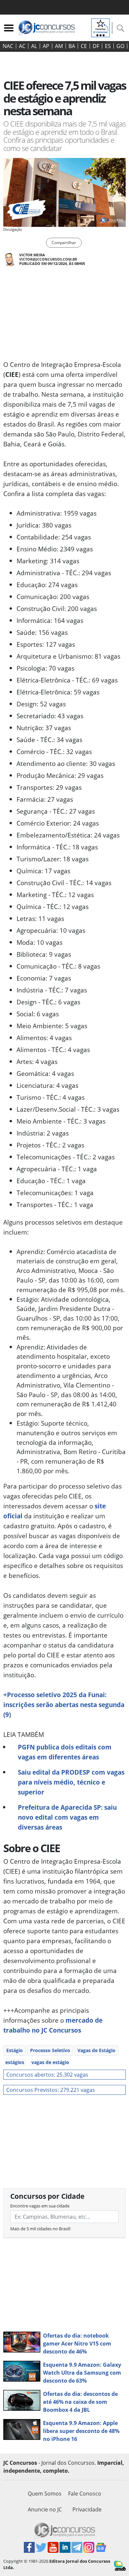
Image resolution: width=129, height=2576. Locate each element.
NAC (8, 46)
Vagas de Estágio (96, 2050)
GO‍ (120, 46)
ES (108, 46)
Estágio (15, 2050)
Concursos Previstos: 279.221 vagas (51, 2090)
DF (96, 46)
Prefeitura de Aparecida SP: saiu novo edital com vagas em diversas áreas (67, 1817)
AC (22, 46)
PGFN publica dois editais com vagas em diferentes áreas (65, 1752)
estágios (15, 2062)
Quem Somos (45, 2494)
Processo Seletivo (50, 2050)
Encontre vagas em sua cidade (40, 2206)
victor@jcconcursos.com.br (48, 259)
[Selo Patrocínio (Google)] (101, 27)
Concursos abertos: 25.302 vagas (47, 2075)
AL (34, 46)
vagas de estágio (50, 2062)
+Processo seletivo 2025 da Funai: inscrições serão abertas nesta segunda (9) (64, 1705)
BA (72, 46)
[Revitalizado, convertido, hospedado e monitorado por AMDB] (120, 2565)
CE (84, 46)
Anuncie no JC (45, 2509)
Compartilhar (64, 243)
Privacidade (87, 2509)
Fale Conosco (85, 2494)
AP (46, 46)
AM (59, 46)
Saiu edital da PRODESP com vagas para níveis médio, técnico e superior (71, 1782)
